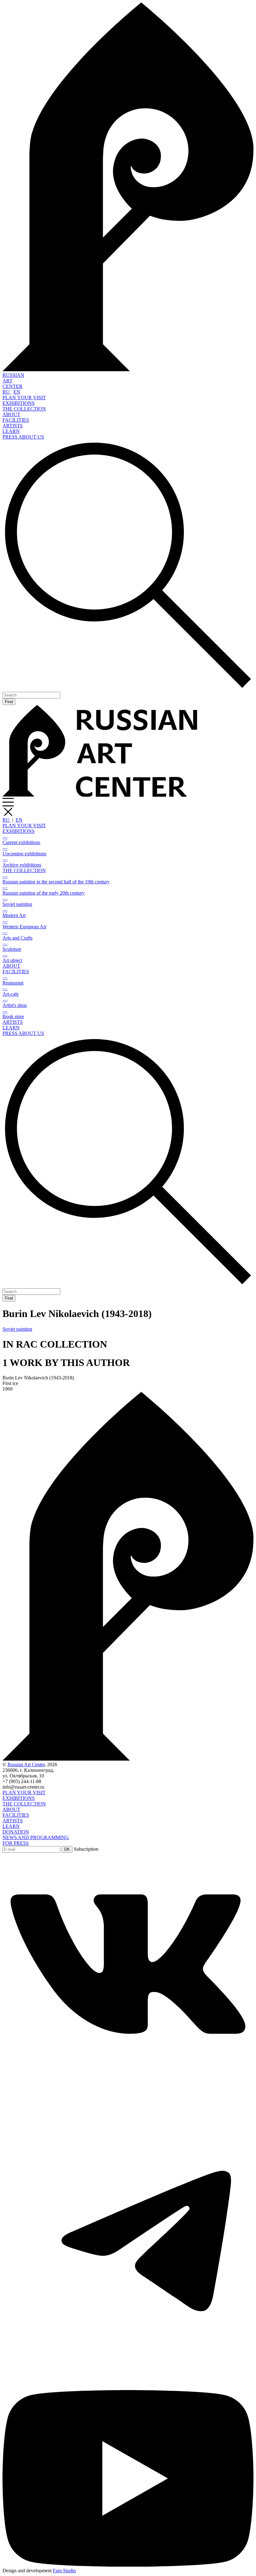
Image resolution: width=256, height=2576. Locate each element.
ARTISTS (13, 426)
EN (17, 392)
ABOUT (11, 414)
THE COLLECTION (24, 409)
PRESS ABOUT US (23, 437)
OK (67, 1849)
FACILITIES (16, 420)
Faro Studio (64, 2571)
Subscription (86, 1849)
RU (7, 392)
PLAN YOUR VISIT (24, 398)
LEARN (11, 431)
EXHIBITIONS (19, 403)
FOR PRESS (16, 1843)
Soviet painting (17, 1329)
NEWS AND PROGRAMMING (36, 1837)
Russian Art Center (26, 1764)
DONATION (16, 1832)
